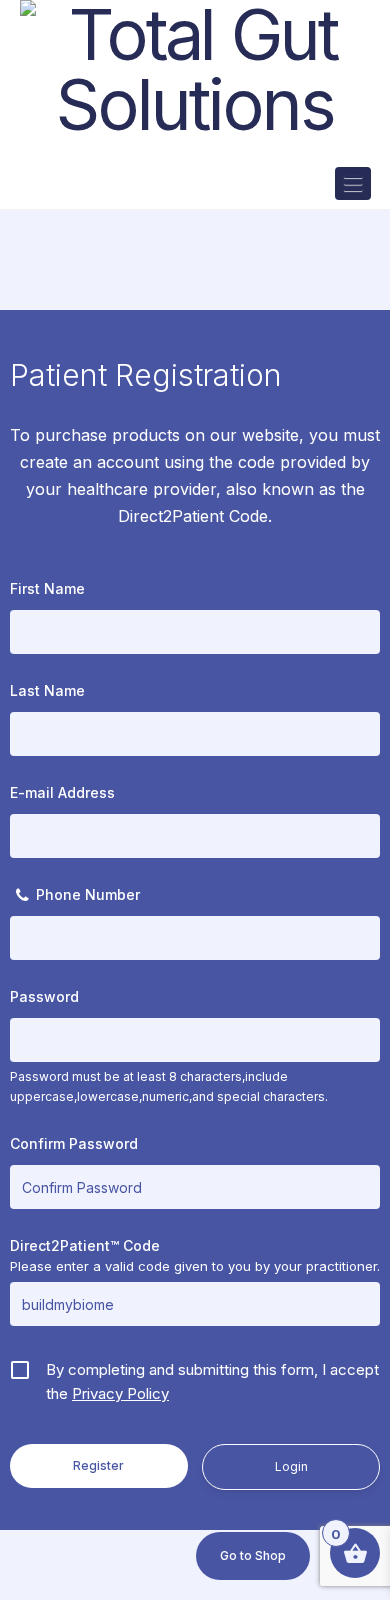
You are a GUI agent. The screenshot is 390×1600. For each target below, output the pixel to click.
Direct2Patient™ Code (85, 1245)
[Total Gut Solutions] (195, 70)
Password (44, 996)
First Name (47, 588)
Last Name (47, 690)
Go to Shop (253, 1555)
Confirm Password (74, 1143)
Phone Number (88, 894)
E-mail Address (62, 792)
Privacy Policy (120, 1393)
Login (291, 1466)
